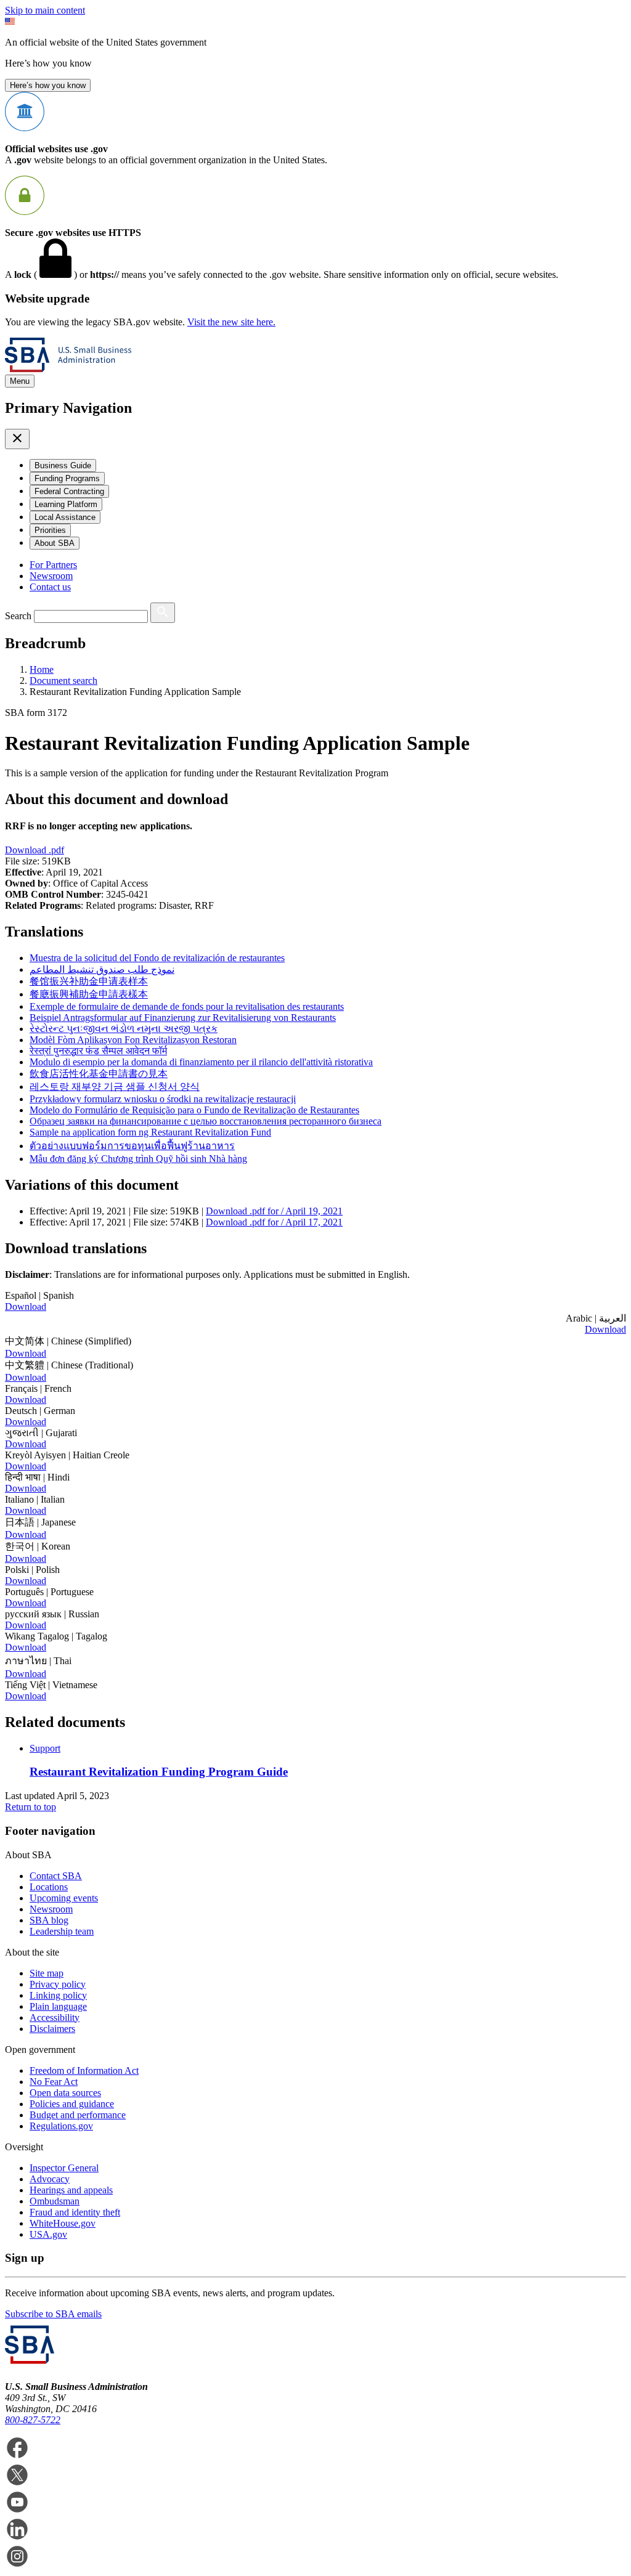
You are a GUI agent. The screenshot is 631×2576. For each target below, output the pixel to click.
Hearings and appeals (71, 2190)
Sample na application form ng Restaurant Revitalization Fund (150, 1132)
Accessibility (55, 2017)
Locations (49, 1887)
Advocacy (50, 2179)
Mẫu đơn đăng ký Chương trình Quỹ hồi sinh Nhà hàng (138, 1159)
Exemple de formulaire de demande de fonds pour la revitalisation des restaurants (187, 1006)
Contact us (50, 587)
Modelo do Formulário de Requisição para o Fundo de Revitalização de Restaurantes (194, 1110)
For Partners (53, 565)
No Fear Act (54, 2082)
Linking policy (58, 1995)
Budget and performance (78, 2115)
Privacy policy (58, 1984)
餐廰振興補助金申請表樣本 (89, 994)
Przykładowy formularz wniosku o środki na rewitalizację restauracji (163, 1099)
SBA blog (49, 1920)
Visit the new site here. (231, 322)
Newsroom (51, 576)
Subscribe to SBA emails (53, 2314)
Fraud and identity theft (75, 2212)
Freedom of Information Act (84, 2070)
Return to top (31, 1807)
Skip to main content (45, 10)
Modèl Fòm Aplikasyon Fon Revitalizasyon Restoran (133, 1040)
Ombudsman (55, 2201)
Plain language (58, 2006)
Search (18, 616)
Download (35, 850)
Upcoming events (64, 1898)
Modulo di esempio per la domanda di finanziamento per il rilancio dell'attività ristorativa (201, 1062)
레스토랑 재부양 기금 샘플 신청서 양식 (115, 1087)
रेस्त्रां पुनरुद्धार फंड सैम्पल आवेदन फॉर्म (98, 1051)
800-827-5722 (33, 2420)
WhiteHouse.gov (63, 2223)
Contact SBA (56, 1876)
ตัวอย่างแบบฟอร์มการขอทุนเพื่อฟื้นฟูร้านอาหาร (132, 1146)
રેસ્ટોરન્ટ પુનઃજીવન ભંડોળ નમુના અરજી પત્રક (124, 1029)
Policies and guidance (72, 2104)
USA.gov (48, 2234)
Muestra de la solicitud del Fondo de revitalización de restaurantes (157, 958)
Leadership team (62, 1931)
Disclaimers (52, 2029)
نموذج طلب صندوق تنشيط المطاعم (102, 969)
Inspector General (64, 2168)
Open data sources (65, 2093)
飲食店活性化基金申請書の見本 (99, 1074)
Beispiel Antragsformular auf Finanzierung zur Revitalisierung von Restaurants (183, 1018)
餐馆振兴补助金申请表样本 (89, 981)
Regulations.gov (61, 2126)
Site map (47, 1973)
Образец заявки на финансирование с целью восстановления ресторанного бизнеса (206, 1121)
